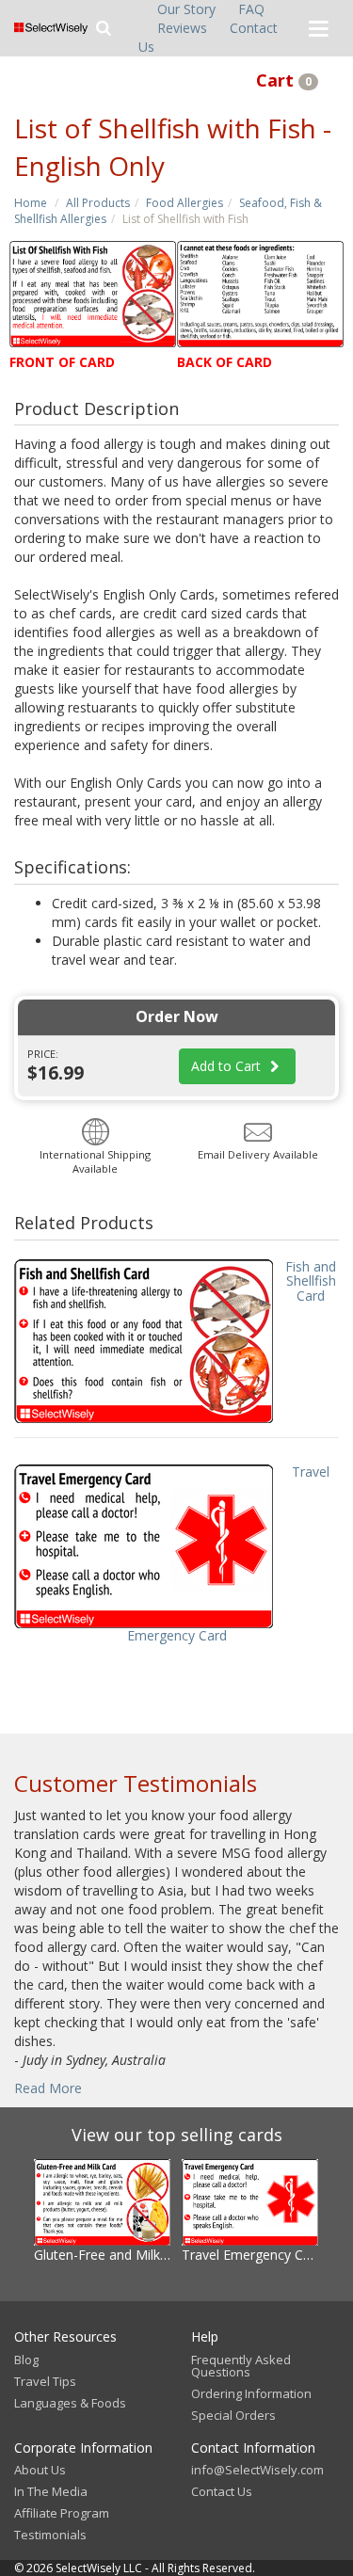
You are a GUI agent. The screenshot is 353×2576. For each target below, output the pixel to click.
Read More (48, 2088)
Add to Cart (228, 1066)
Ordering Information (251, 2393)
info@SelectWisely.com (257, 2470)
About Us (40, 2470)
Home (31, 203)
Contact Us (222, 2491)
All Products (98, 203)
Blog (26, 2360)
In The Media (51, 2491)
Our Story (186, 9)
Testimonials (50, 2535)
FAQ (251, 9)
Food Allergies (185, 203)
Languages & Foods (70, 2403)
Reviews (182, 28)
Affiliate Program (62, 2513)
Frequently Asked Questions (241, 2366)
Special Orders (233, 2415)
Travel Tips (45, 2381)
